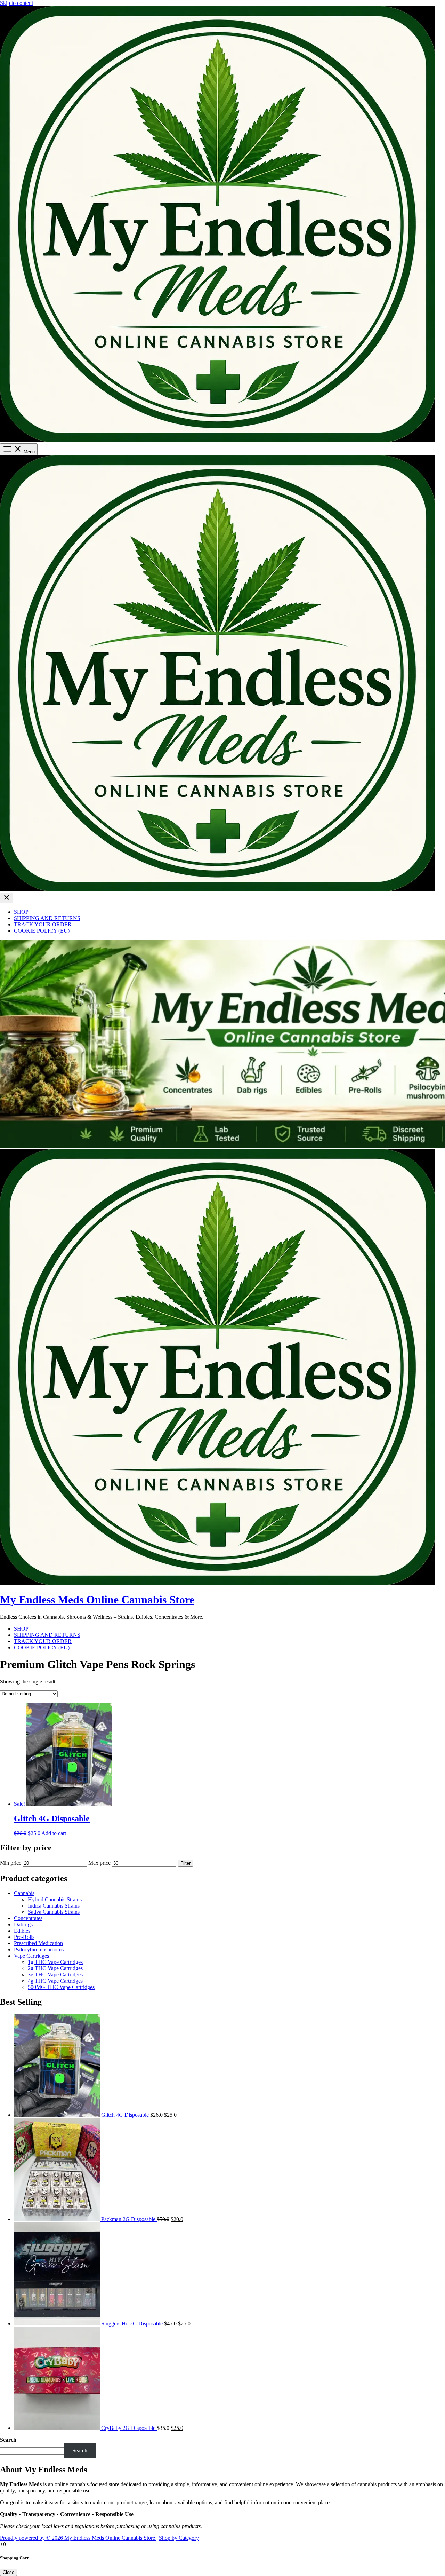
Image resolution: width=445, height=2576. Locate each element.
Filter (185, 1863)
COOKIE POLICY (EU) (42, 931)
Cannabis (24, 1893)
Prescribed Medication (38, 1943)
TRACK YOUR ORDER (43, 924)
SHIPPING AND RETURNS (47, 918)
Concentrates (28, 1918)
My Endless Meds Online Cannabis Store (97, 1600)
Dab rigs (23, 1924)
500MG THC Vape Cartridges (61, 1987)
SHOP (21, 912)
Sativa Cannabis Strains (54, 1912)
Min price (11, 1863)
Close (9, 2572)
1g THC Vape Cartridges (55, 1962)
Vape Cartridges (31, 1956)
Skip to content (17, 3)
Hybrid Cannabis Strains (55, 1899)
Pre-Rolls (24, 1937)
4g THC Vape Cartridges (55, 1981)
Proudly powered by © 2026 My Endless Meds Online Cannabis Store (78, 2538)
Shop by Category (179, 2538)
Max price (99, 1863)
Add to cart (54, 1833)
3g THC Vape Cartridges (55, 1975)
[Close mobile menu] (7, 898)
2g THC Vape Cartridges (55, 1968)
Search (8, 2440)
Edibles (22, 1931)
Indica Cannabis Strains (54, 1906)
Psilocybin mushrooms (39, 1949)
